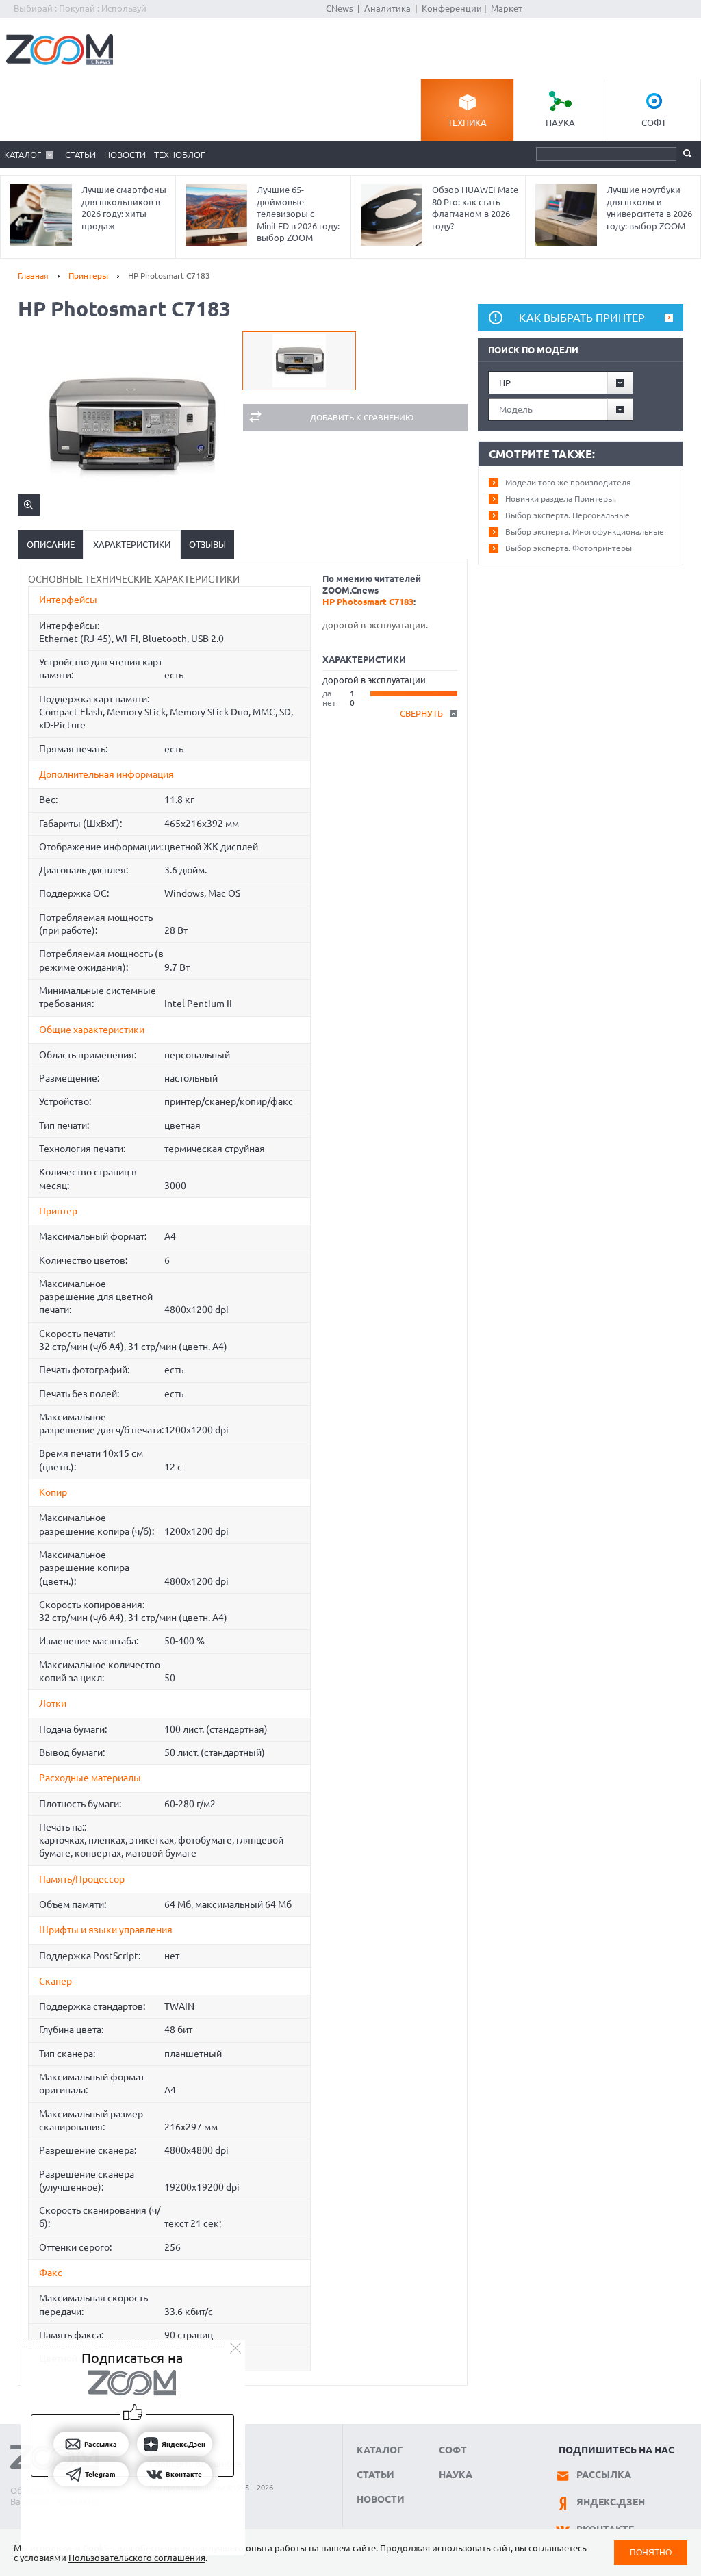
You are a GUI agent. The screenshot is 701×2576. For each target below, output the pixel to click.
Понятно (651, 2552)
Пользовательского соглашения (137, 2558)
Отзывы (207, 544)
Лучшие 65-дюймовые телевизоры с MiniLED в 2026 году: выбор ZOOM (298, 214)
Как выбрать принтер (582, 318)
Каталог (23, 155)
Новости (125, 155)
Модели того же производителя (568, 482)
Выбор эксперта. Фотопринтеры (569, 548)
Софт (654, 123)
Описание (51, 544)
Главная (33, 276)
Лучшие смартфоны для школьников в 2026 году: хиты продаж (124, 208)
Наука (560, 123)
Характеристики (132, 544)
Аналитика (387, 8)
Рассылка (604, 2475)
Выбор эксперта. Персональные (568, 515)
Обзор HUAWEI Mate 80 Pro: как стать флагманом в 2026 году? (475, 208)
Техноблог (179, 155)
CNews (340, 8)
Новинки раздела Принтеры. (561, 499)
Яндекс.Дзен (611, 2502)
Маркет (507, 8)
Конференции (452, 8)
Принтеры (88, 276)
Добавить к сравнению (362, 417)
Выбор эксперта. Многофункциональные (585, 532)
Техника (467, 123)
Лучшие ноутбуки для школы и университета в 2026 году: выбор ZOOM (649, 208)
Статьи (80, 155)
